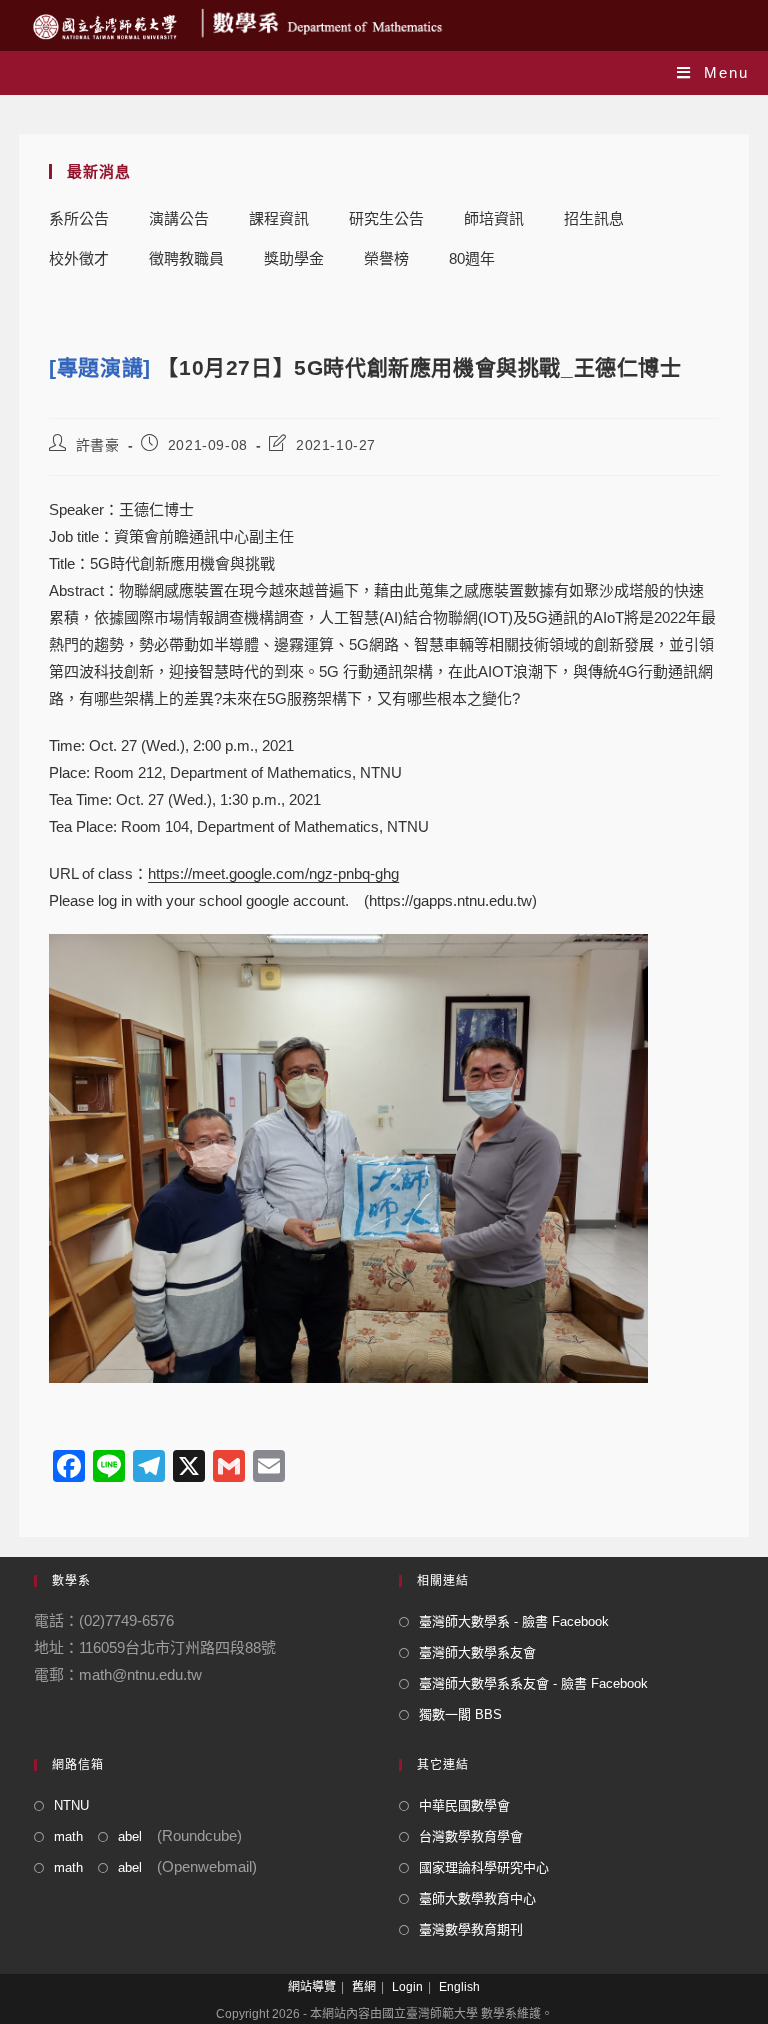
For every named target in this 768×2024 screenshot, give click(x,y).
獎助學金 (294, 258)
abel (130, 1836)
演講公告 (179, 218)
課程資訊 (279, 218)
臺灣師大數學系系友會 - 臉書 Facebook (533, 1683)
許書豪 (98, 445)
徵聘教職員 (186, 258)
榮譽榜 (386, 258)
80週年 (472, 258)
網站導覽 (312, 1987)
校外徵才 (79, 258)
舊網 (364, 1987)
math (68, 1836)
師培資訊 (494, 218)
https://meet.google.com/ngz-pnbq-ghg (273, 873)
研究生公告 (386, 218)
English (459, 1987)
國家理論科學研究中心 (484, 1867)
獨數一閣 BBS (460, 1714)
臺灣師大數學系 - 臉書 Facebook (514, 1621)
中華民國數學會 (464, 1805)
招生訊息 (594, 218)
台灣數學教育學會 (471, 1836)
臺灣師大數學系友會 (477, 1652)
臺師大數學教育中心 (477, 1898)
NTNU (71, 1805)
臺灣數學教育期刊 (471, 1929)
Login (407, 1987)
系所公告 (79, 218)
